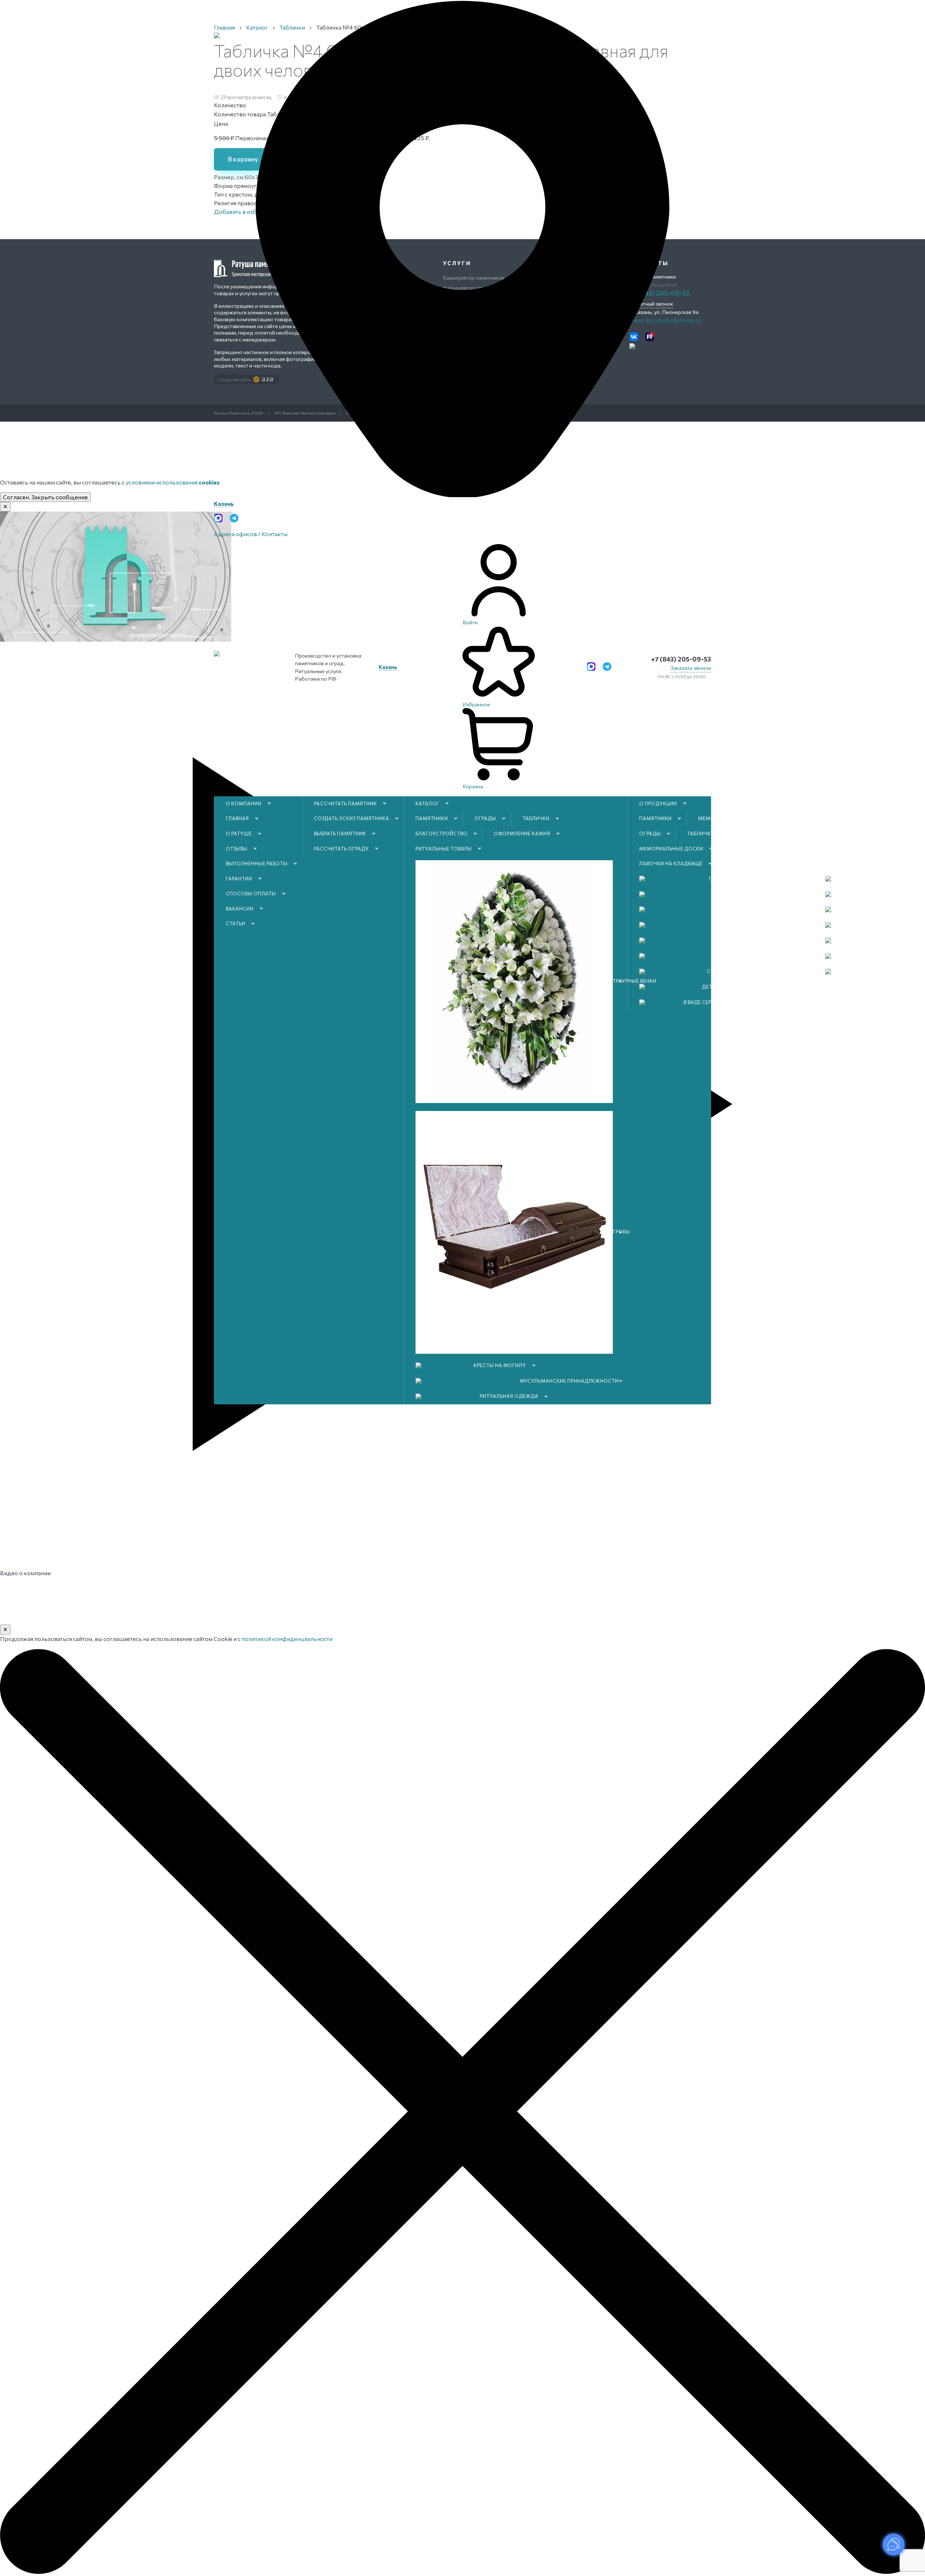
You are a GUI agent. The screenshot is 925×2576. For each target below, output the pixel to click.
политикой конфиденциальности (287, 1639)
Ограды (485, 818)
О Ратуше (239, 833)
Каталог (427, 804)
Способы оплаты (251, 893)
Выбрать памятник (340, 833)
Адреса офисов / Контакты (251, 534)
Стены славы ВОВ (754, 849)
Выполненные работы (257, 863)
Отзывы (237, 849)
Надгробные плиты (756, 863)
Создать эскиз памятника (352, 818)
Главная (237, 818)
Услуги (836, 804)
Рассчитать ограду (341, 849)
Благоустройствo (442, 833)
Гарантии (239, 879)
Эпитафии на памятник (859, 833)
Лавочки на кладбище (671, 863)
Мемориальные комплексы (737, 818)
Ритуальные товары (444, 849)
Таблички (536, 818)
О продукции (658, 804)
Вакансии (240, 909)
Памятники (432, 818)
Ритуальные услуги (853, 818)
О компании (244, 804)
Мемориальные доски (671, 849)
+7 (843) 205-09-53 (681, 659)
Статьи (236, 923)
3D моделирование (853, 863)
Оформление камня (522, 833)
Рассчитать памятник (345, 804)
